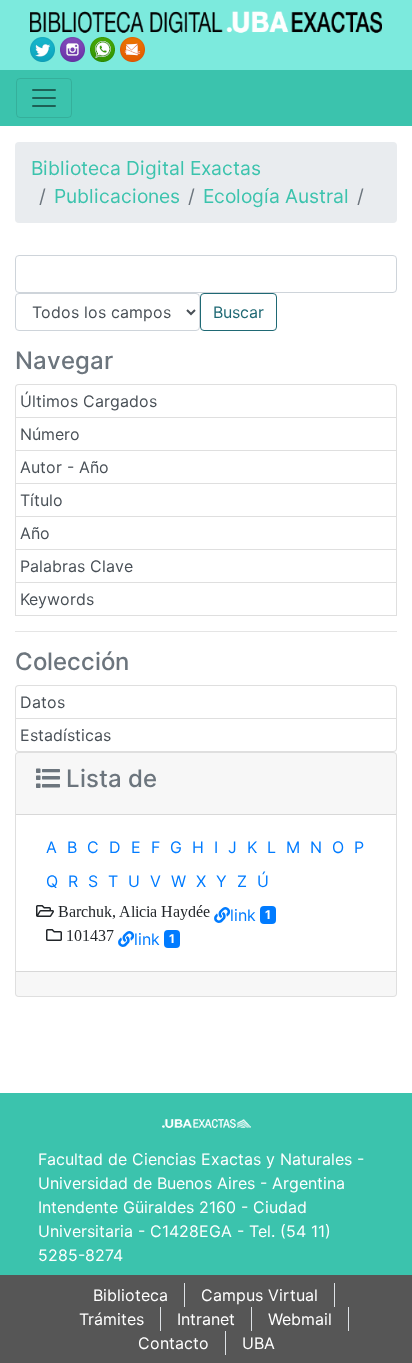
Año (35, 533)
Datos (42, 702)
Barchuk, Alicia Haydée (132, 911)
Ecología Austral (276, 196)
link (243, 915)
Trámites (111, 1319)
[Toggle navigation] (44, 98)
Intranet (206, 1319)
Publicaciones (117, 196)
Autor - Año (64, 467)
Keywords (57, 599)
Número (50, 434)
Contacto (173, 1343)
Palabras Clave (76, 566)
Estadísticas (65, 735)
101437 (88, 935)
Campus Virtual (259, 1295)
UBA (258, 1343)
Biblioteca (130, 1295)
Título (41, 500)
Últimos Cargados (88, 401)
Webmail (300, 1319)
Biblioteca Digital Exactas (146, 168)
